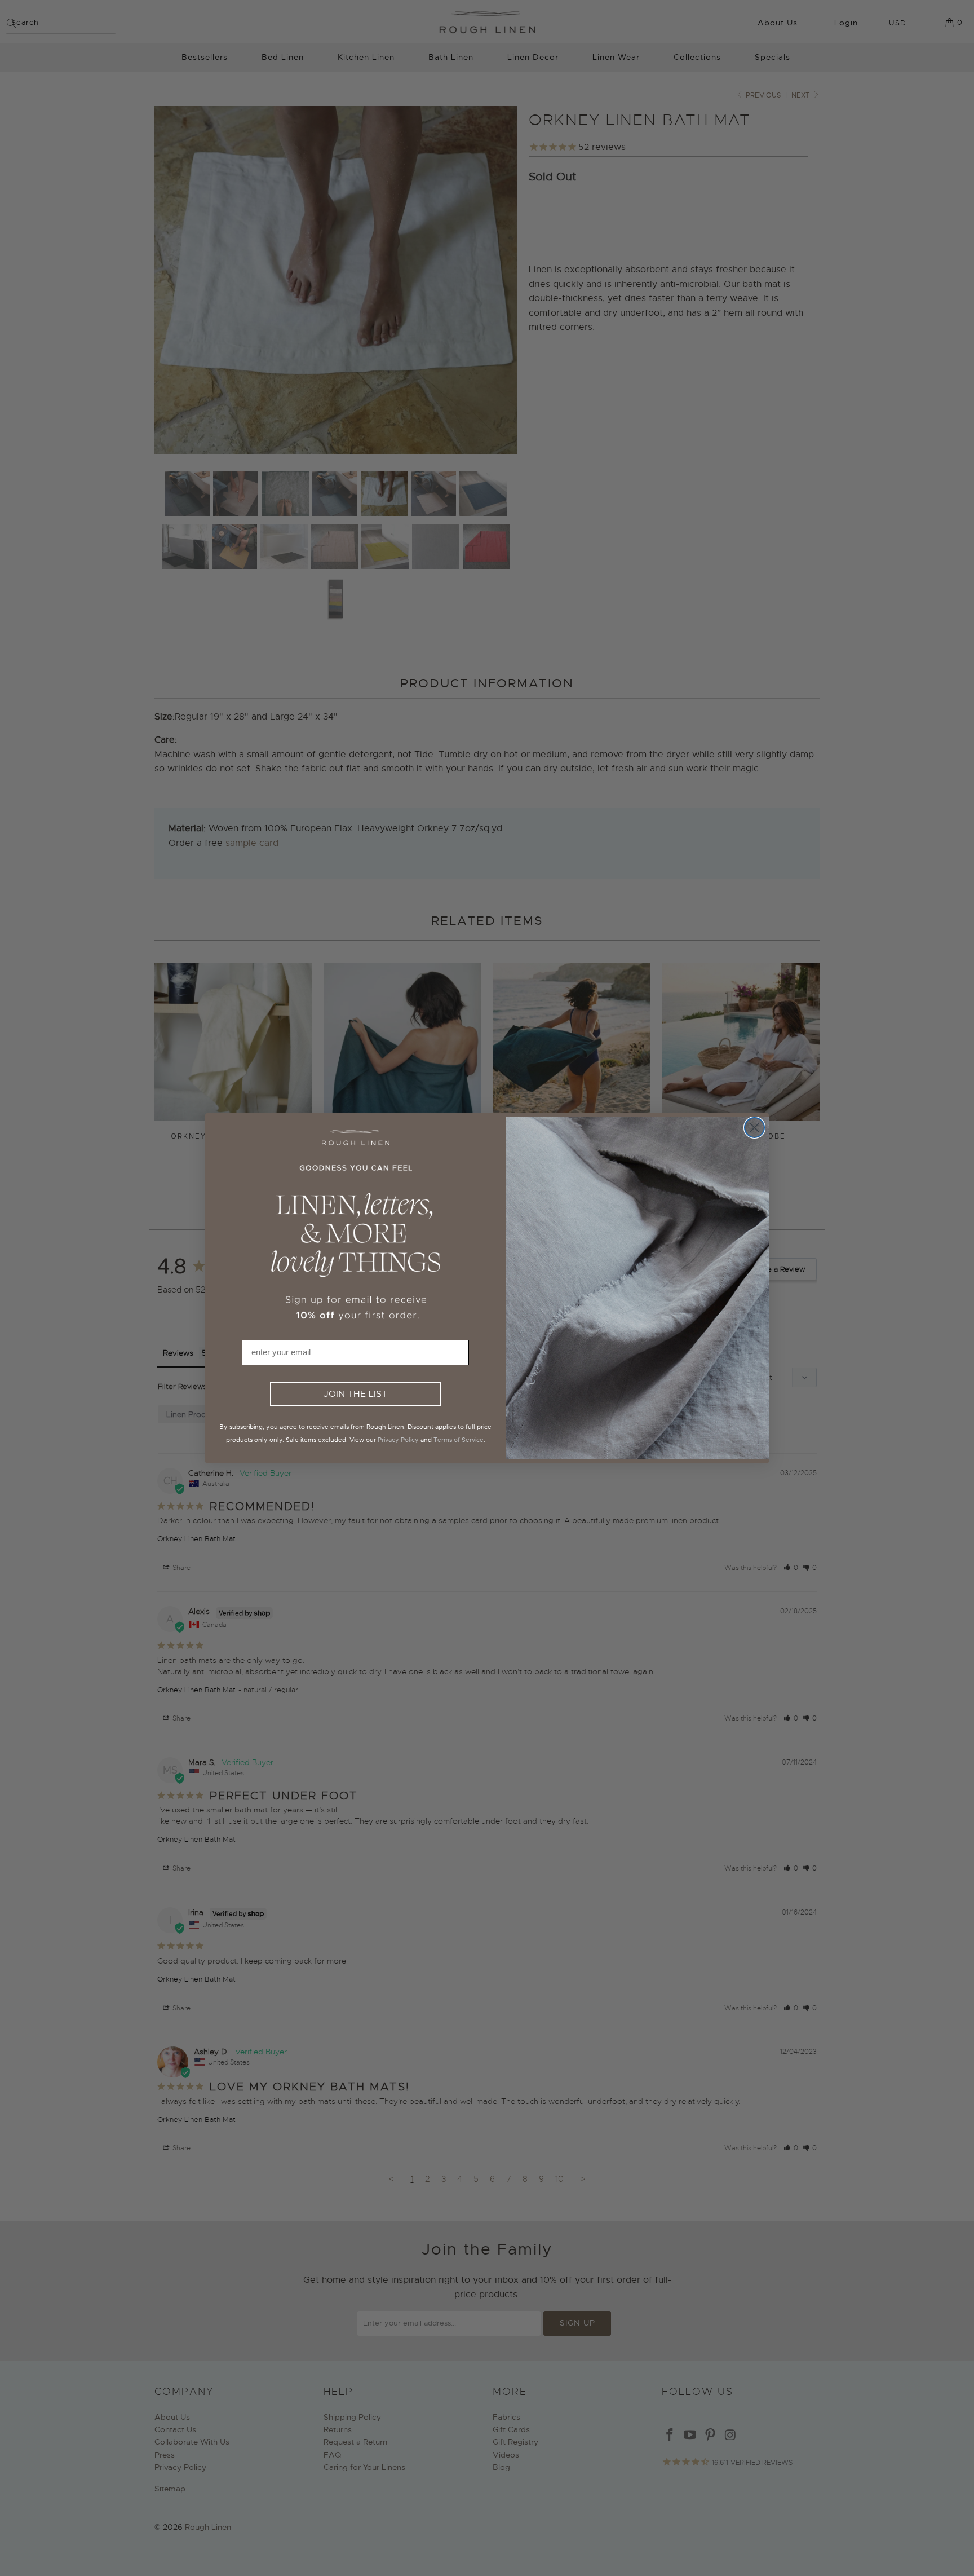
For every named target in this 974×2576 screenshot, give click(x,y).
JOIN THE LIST (355, 1394)
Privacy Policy (398, 1440)
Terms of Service (459, 1440)
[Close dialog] (754, 1128)
